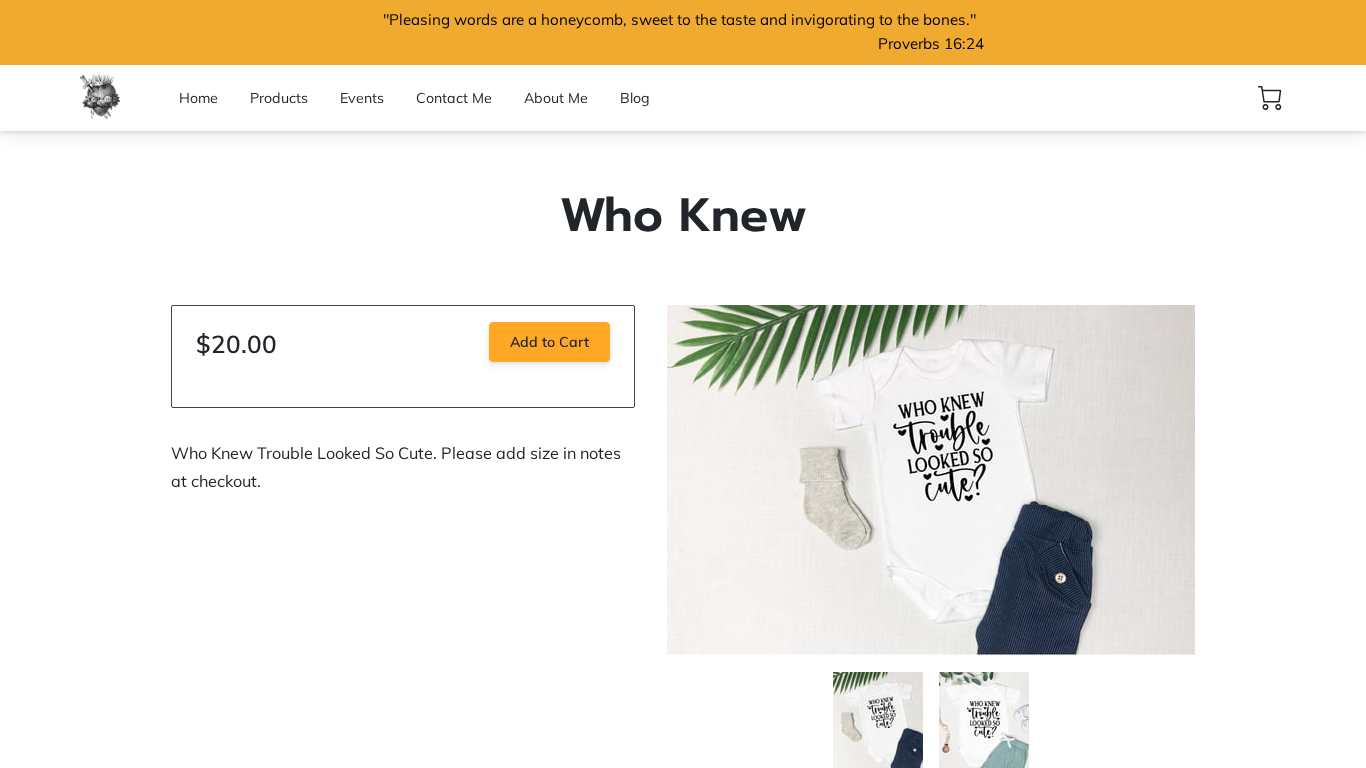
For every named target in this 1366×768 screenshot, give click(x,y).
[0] (1270, 98)
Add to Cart (549, 342)
